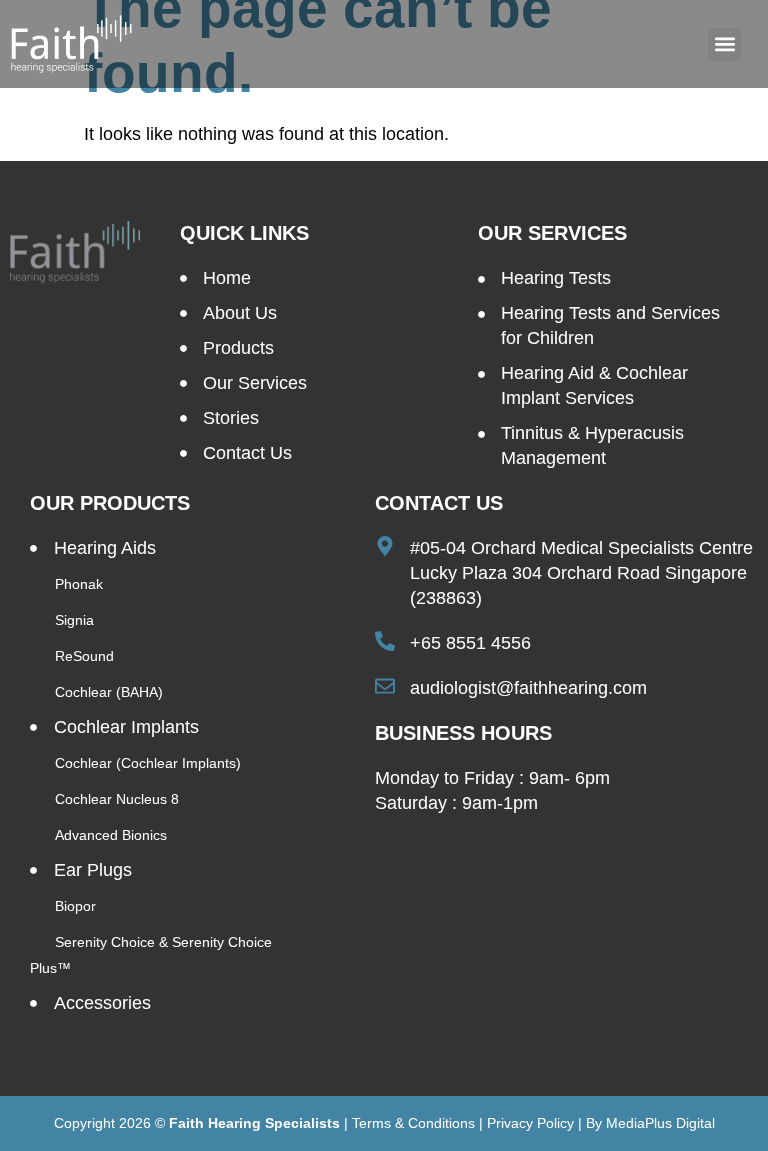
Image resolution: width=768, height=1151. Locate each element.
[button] (724, 44)
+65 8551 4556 (470, 643)
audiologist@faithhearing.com (528, 688)
